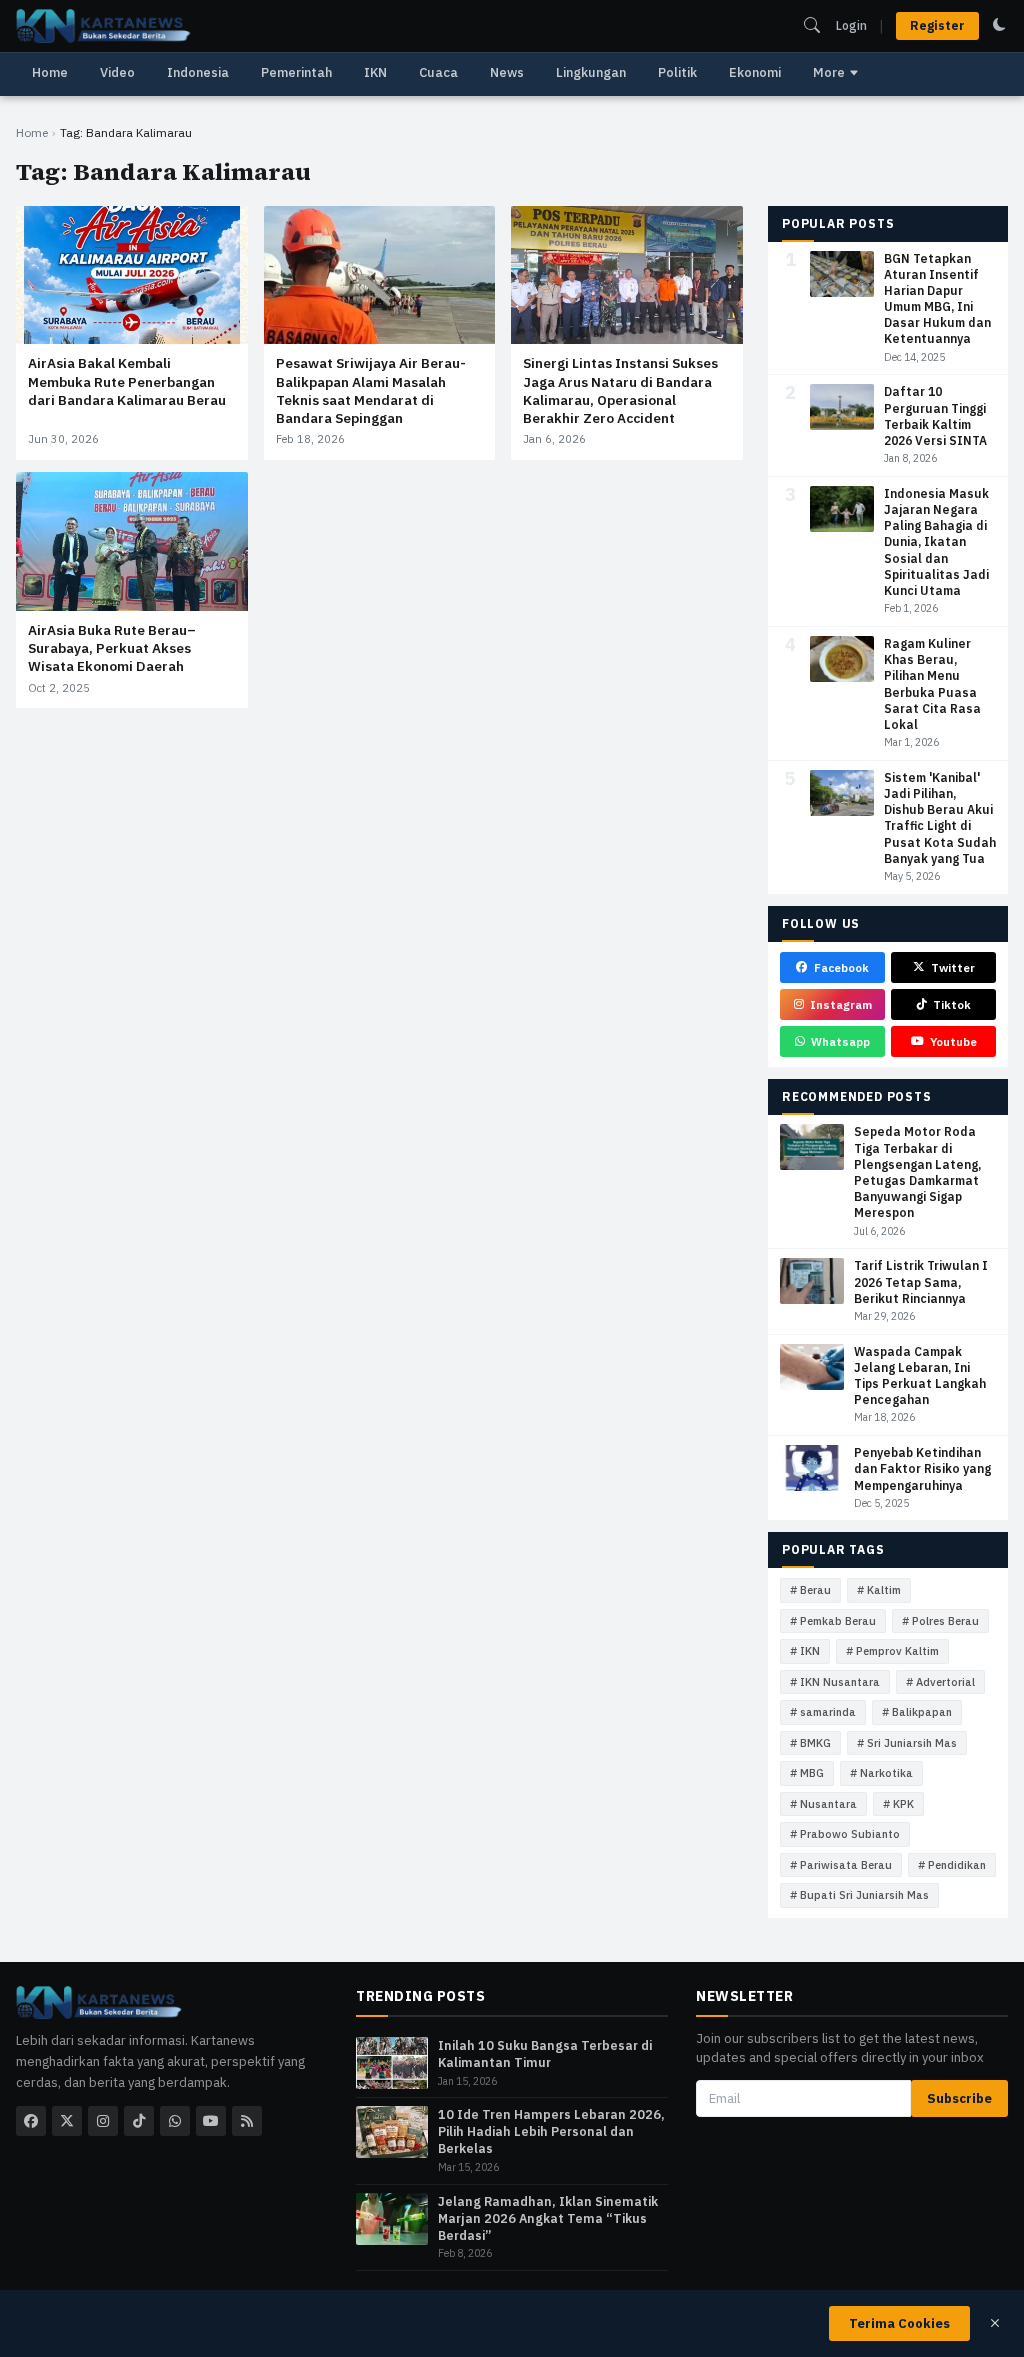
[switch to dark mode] (999, 24)
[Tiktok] (139, 2121)
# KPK (898, 1804)
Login (851, 25)
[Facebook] (31, 2121)
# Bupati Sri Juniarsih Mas (859, 1895)
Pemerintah (296, 72)
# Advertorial (940, 1682)
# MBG (807, 1773)
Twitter (953, 967)
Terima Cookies (899, 2323)
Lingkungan (591, 72)
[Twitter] (67, 2121)
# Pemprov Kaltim (892, 1651)
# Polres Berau (940, 1621)
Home (50, 72)
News (507, 72)
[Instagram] (103, 2121)
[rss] (247, 2121)
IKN (375, 72)
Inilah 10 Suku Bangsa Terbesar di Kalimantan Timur (545, 2053)
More (829, 72)
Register (937, 25)
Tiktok (952, 1004)
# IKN (805, 1651)
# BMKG (810, 1743)
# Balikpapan (917, 1712)
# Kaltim (879, 1590)
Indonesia (198, 72)
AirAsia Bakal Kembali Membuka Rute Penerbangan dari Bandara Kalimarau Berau (127, 381)
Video (117, 72)
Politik (677, 72)
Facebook (841, 967)
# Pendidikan (952, 1865)
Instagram (841, 1004)
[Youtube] (211, 2121)
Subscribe (959, 2098)
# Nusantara (823, 1804)
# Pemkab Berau (833, 1621)
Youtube (953, 1041)
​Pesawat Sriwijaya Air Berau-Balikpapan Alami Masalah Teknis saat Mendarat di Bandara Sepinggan (371, 390)
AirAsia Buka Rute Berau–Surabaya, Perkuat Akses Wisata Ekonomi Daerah (112, 648)
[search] (812, 25)
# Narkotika (881, 1773)
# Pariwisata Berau (841, 1865)
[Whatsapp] (175, 2121)
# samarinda (823, 1712)
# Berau (810, 1590)
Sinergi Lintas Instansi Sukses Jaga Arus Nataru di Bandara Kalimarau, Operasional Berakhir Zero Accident (620, 390)
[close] (995, 2323)
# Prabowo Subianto (845, 1834)
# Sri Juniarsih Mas (907, 1743)
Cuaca (438, 72)
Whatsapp (840, 1041)
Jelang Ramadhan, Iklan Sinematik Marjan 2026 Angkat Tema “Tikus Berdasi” (548, 2218)
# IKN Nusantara (835, 1682)
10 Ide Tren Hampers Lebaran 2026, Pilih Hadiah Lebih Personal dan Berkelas (551, 2131)
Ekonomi (755, 72)
